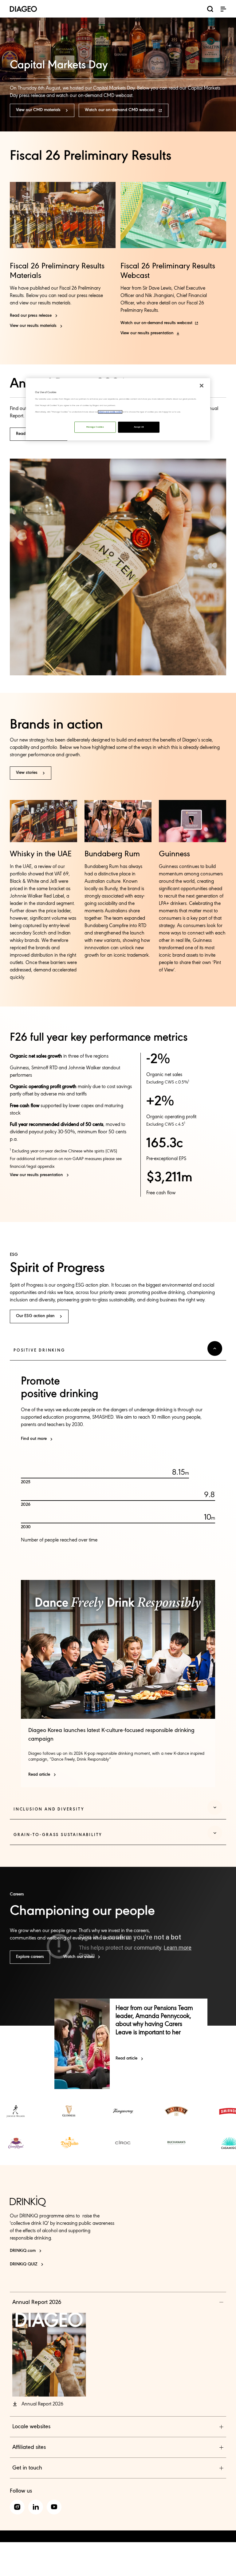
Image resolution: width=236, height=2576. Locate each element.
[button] (223, 9)
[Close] (202, 386)
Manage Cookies (95, 427)
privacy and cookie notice (110, 412)
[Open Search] (210, 10)
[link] (16, 2111)
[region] (118, 409)
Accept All (139, 427)
